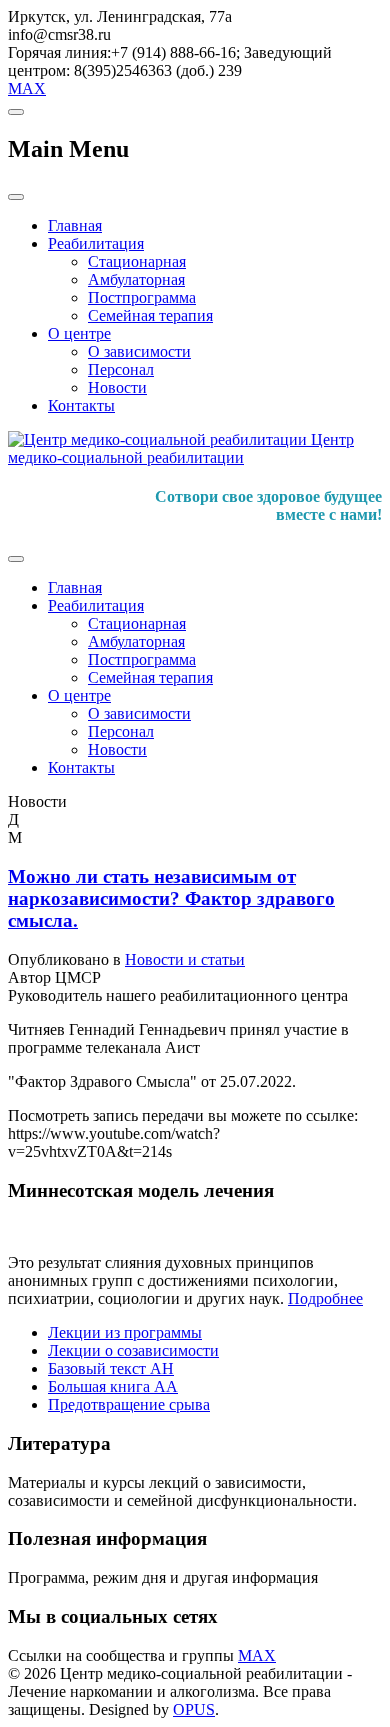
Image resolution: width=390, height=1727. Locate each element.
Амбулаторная (136, 279)
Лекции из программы (125, 1332)
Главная (75, 225)
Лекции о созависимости (133, 1350)
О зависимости (139, 351)
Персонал (121, 369)
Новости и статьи (185, 959)
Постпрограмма (142, 297)
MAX (27, 88)
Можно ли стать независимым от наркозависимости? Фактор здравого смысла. (171, 898)
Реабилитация (96, 243)
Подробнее (325, 1298)
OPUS (194, 1709)
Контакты (81, 405)
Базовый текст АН (111, 1368)
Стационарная (137, 261)
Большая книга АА (113, 1386)
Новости (117, 387)
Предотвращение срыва (129, 1404)
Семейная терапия (150, 315)
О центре (79, 333)
